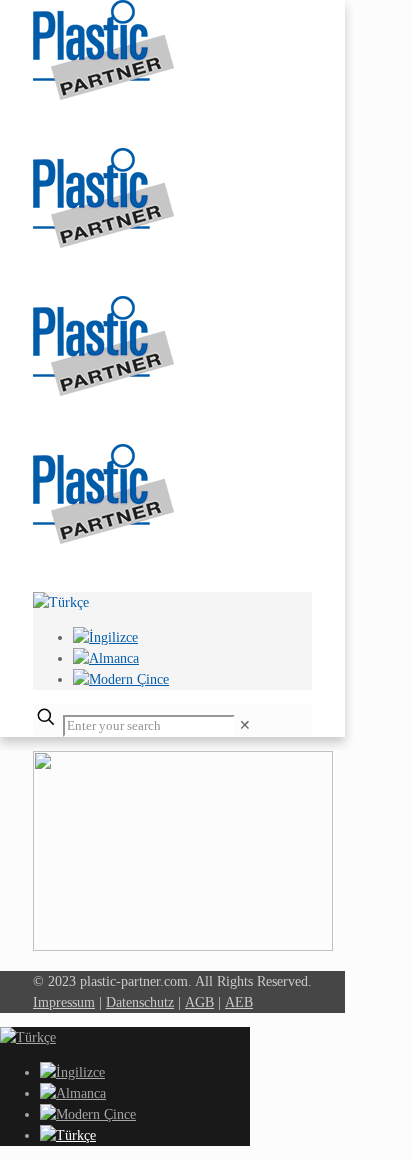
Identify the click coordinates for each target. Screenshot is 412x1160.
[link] (245, 725)
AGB (199, 1002)
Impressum (64, 1002)
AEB (239, 1002)
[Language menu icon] (61, 602)
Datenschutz (140, 1002)
